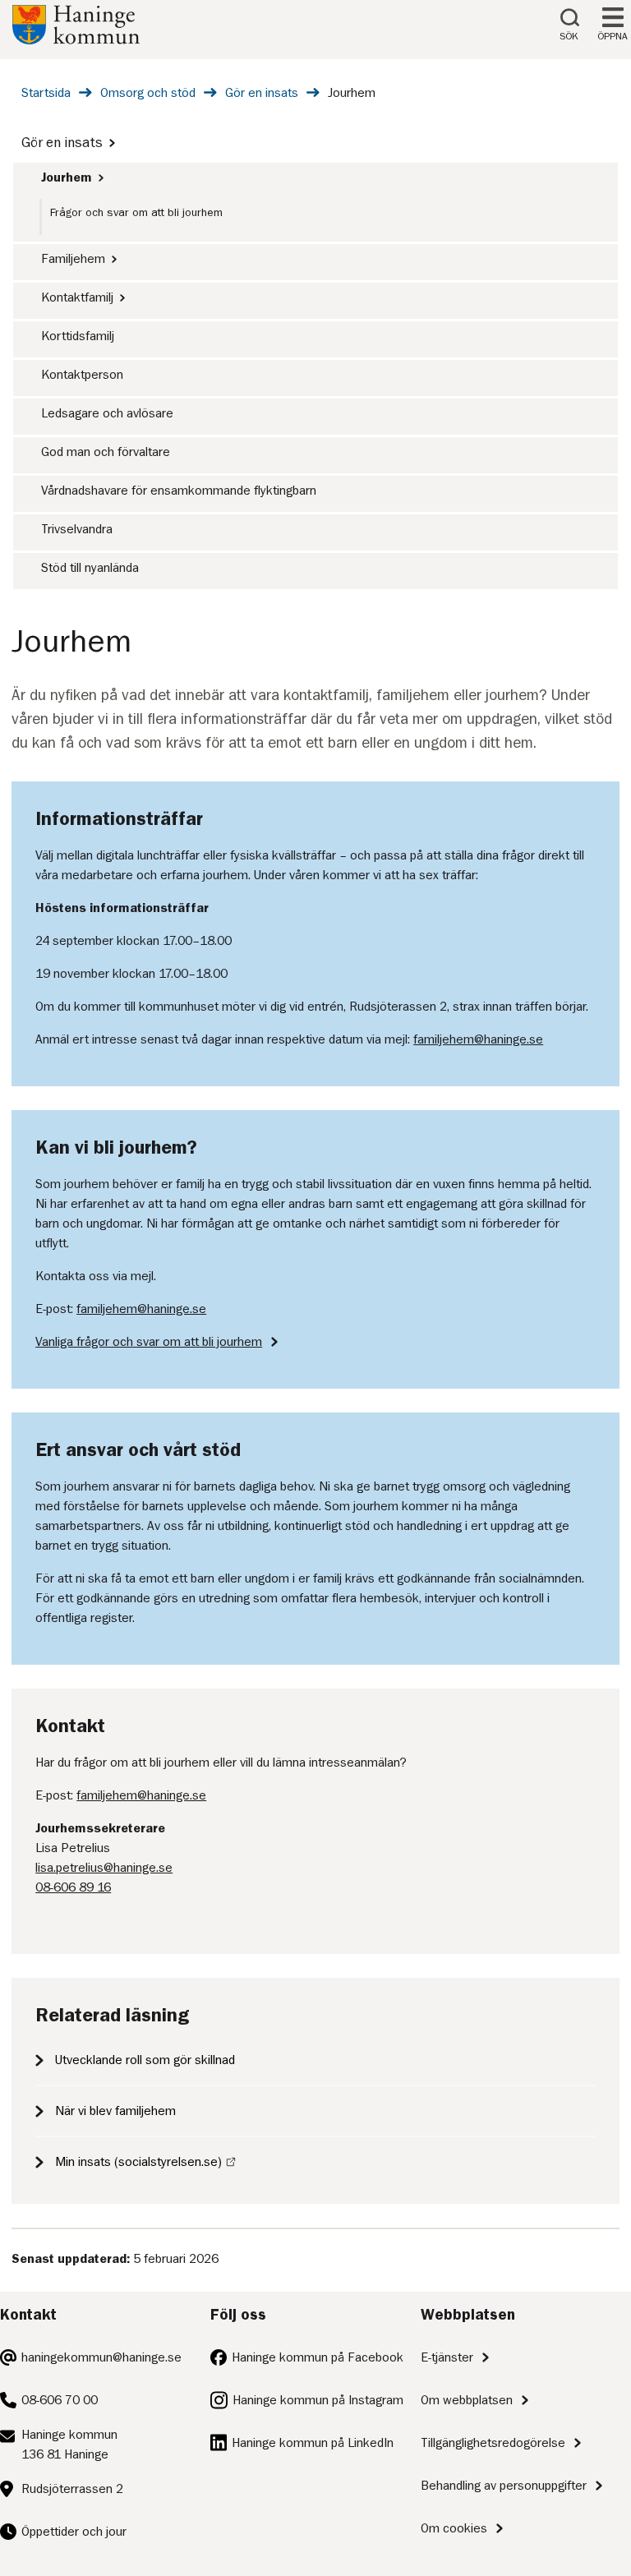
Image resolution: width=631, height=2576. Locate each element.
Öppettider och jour (74, 2532)
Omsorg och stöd (148, 93)
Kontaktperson (82, 375)
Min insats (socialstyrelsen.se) (138, 2162)
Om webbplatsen (467, 2400)
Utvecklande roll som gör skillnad (145, 2060)
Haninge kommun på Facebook (318, 2357)
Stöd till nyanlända (90, 568)
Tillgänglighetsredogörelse (493, 2443)
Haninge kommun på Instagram (318, 2400)
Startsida (46, 93)
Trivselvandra (77, 529)
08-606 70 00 (60, 2400)
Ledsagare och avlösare (107, 413)
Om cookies (454, 2528)
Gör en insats (262, 93)
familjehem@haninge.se (478, 1039)
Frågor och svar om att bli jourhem (136, 212)
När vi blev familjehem (115, 2111)
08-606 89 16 (73, 1887)
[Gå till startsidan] (76, 40)
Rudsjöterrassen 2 (72, 2489)
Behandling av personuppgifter (504, 2486)
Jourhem (67, 177)
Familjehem (73, 259)
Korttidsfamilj (78, 336)
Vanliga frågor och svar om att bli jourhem (149, 1342)
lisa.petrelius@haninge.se (104, 1868)
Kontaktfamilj (77, 297)
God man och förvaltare (106, 452)
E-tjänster (447, 2357)
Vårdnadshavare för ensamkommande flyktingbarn (179, 491)
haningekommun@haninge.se (101, 2357)
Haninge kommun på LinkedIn (313, 2443)
